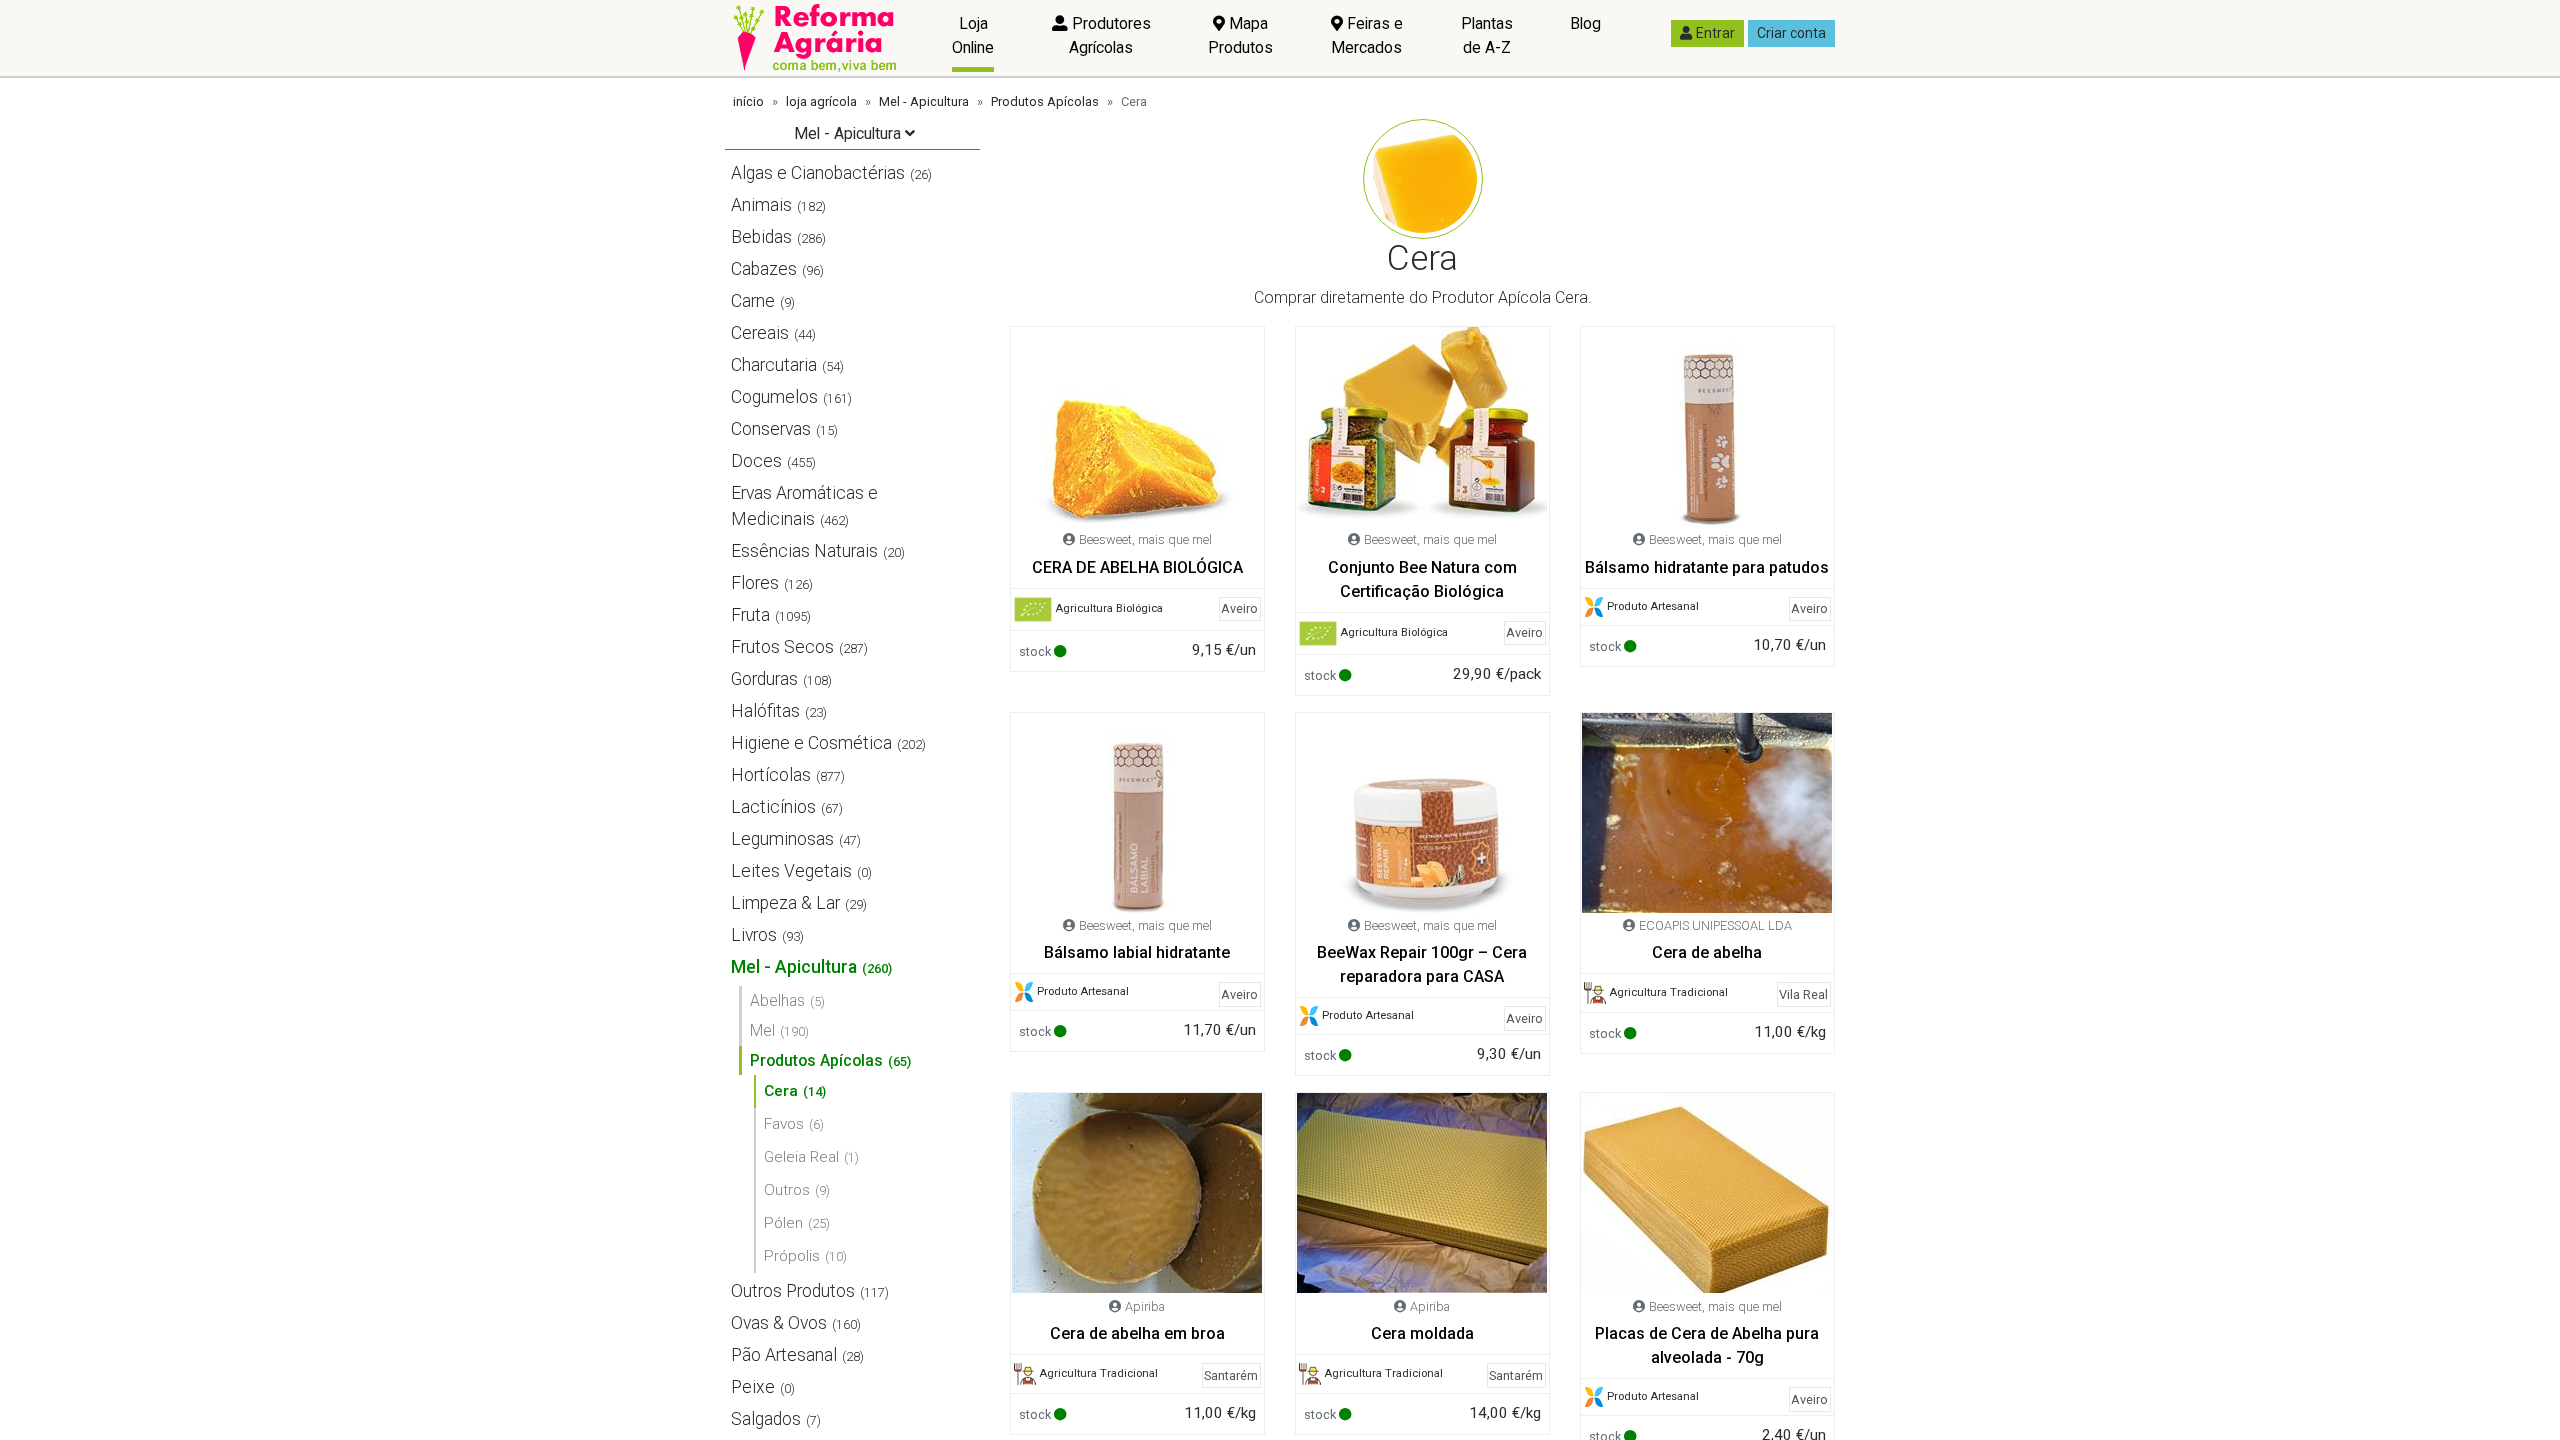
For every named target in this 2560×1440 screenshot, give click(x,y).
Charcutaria (774, 365)
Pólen (783, 1223)
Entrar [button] (1715, 33)
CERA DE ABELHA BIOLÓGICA (1137, 567)
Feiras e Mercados (1367, 35)
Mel (762, 1030)
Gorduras (764, 679)
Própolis (792, 1256)
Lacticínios (773, 807)
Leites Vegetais (791, 871)
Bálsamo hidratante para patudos (1707, 567)
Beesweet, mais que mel (1145, 539)
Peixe (753, 1387)
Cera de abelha (1707, 952)
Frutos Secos (782, 647)
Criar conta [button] (1791, 33)
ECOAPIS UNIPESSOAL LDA (1715, 925)
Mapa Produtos (1240, 35)
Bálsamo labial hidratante (1137, 952)
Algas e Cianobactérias (818, 173)
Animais (761, 205)
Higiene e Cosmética (811, 743)
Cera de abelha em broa (1137, 1333)
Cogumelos (774, 397)
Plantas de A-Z (1487, 35)
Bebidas (761, 237)
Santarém (1231, 1375)
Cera (781, 1091)
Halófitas (765, 711)
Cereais (760, 333)
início (748, 101)
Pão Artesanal (784, 1355)
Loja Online (973, 35)
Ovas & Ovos (779, 1323)
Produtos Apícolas (1045, 101)
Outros (787, 1190)
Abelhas (777, 1000)
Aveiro (1239, 608)
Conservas (771, 429)
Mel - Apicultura (924, 101)
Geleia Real (801, 1157)
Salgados (766, 1419)
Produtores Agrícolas (1109, 35)
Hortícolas (771, 775)
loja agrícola (821, 101)
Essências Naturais (804, 551)
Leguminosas (782, 839)
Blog (1585, 23)
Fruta (750, 615)
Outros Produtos (793, 1291)
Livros (754, 935)
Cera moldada (1422, 1333)
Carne (753, 301)
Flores (755, 583)
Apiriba (1145, 1306)
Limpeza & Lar (785, 903)
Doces (756, 461)
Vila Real (1803, 994)
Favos (784, 1124)
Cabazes (764, 269)
